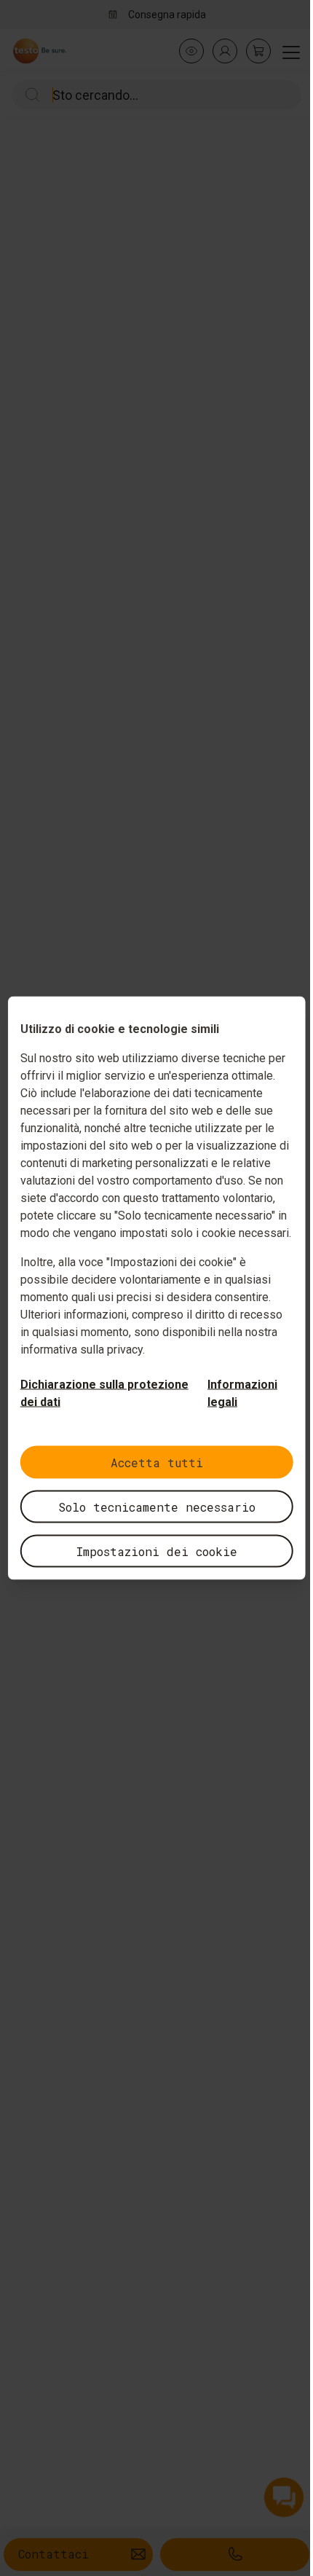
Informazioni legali (242, 1393)
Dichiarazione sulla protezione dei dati (104, 1393)
